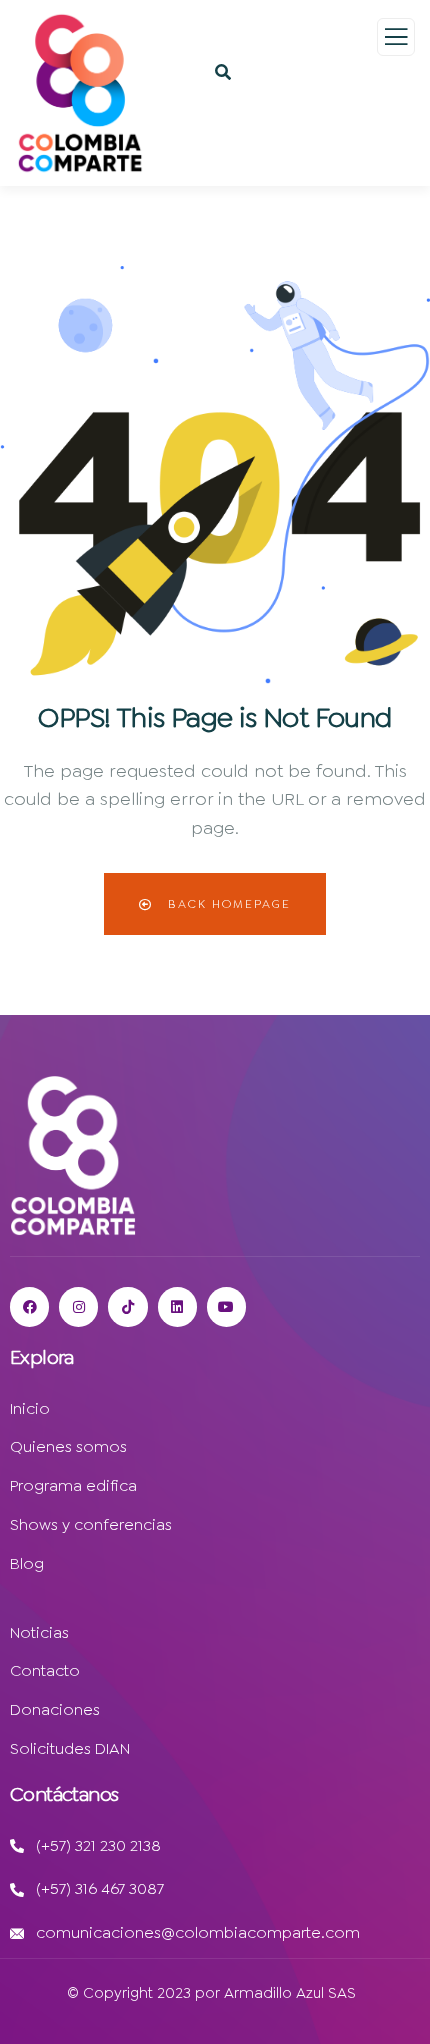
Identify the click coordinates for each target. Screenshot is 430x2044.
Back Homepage (227, 904)
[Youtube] (226, 1306)
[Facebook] (29, 1306)
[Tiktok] (127, 1306)
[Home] (73, 1155)
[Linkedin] (177, 1306)
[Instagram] (78, 1306)
